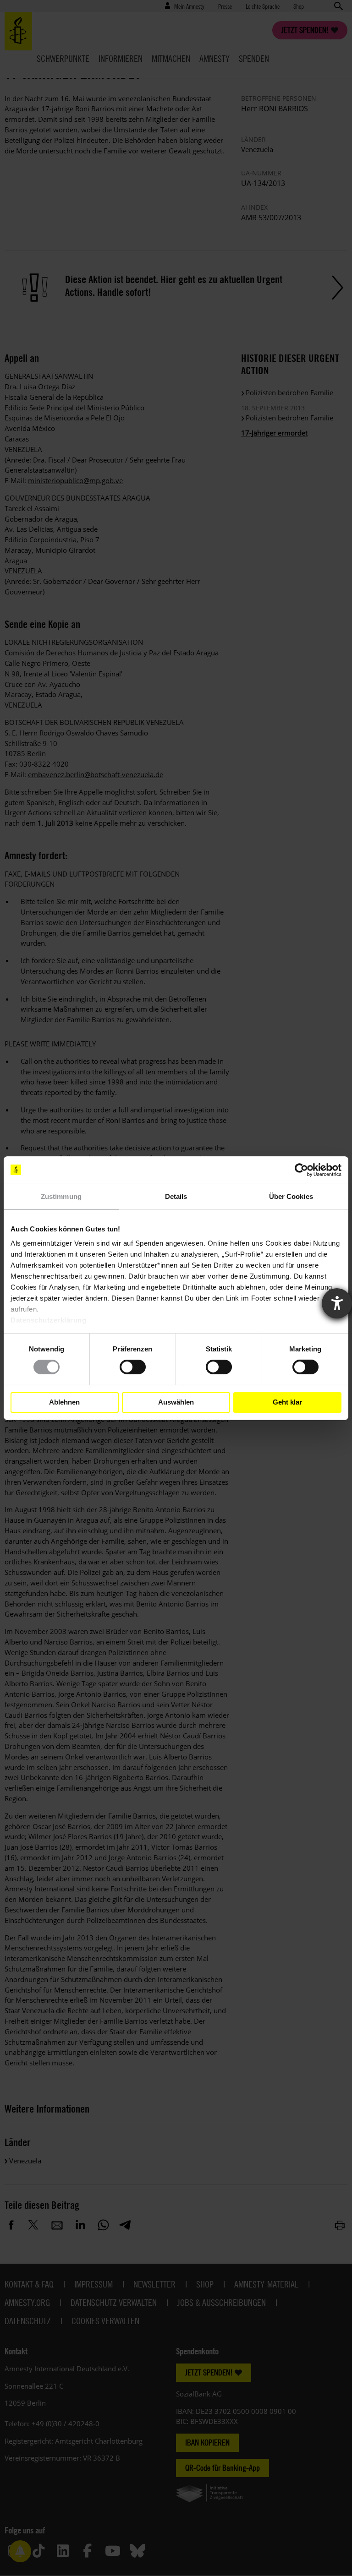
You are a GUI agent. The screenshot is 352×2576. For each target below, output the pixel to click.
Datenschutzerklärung (48, 1320)
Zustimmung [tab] (61, 1196)
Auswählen (176, 1402)
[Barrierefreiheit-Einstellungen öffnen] (337, 1303)
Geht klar (287, 1402)
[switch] (133, 1367)
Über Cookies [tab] (291, 1196)
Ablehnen (64, 1402)
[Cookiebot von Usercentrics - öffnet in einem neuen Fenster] (301, 1170)
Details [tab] (176, 1196)
